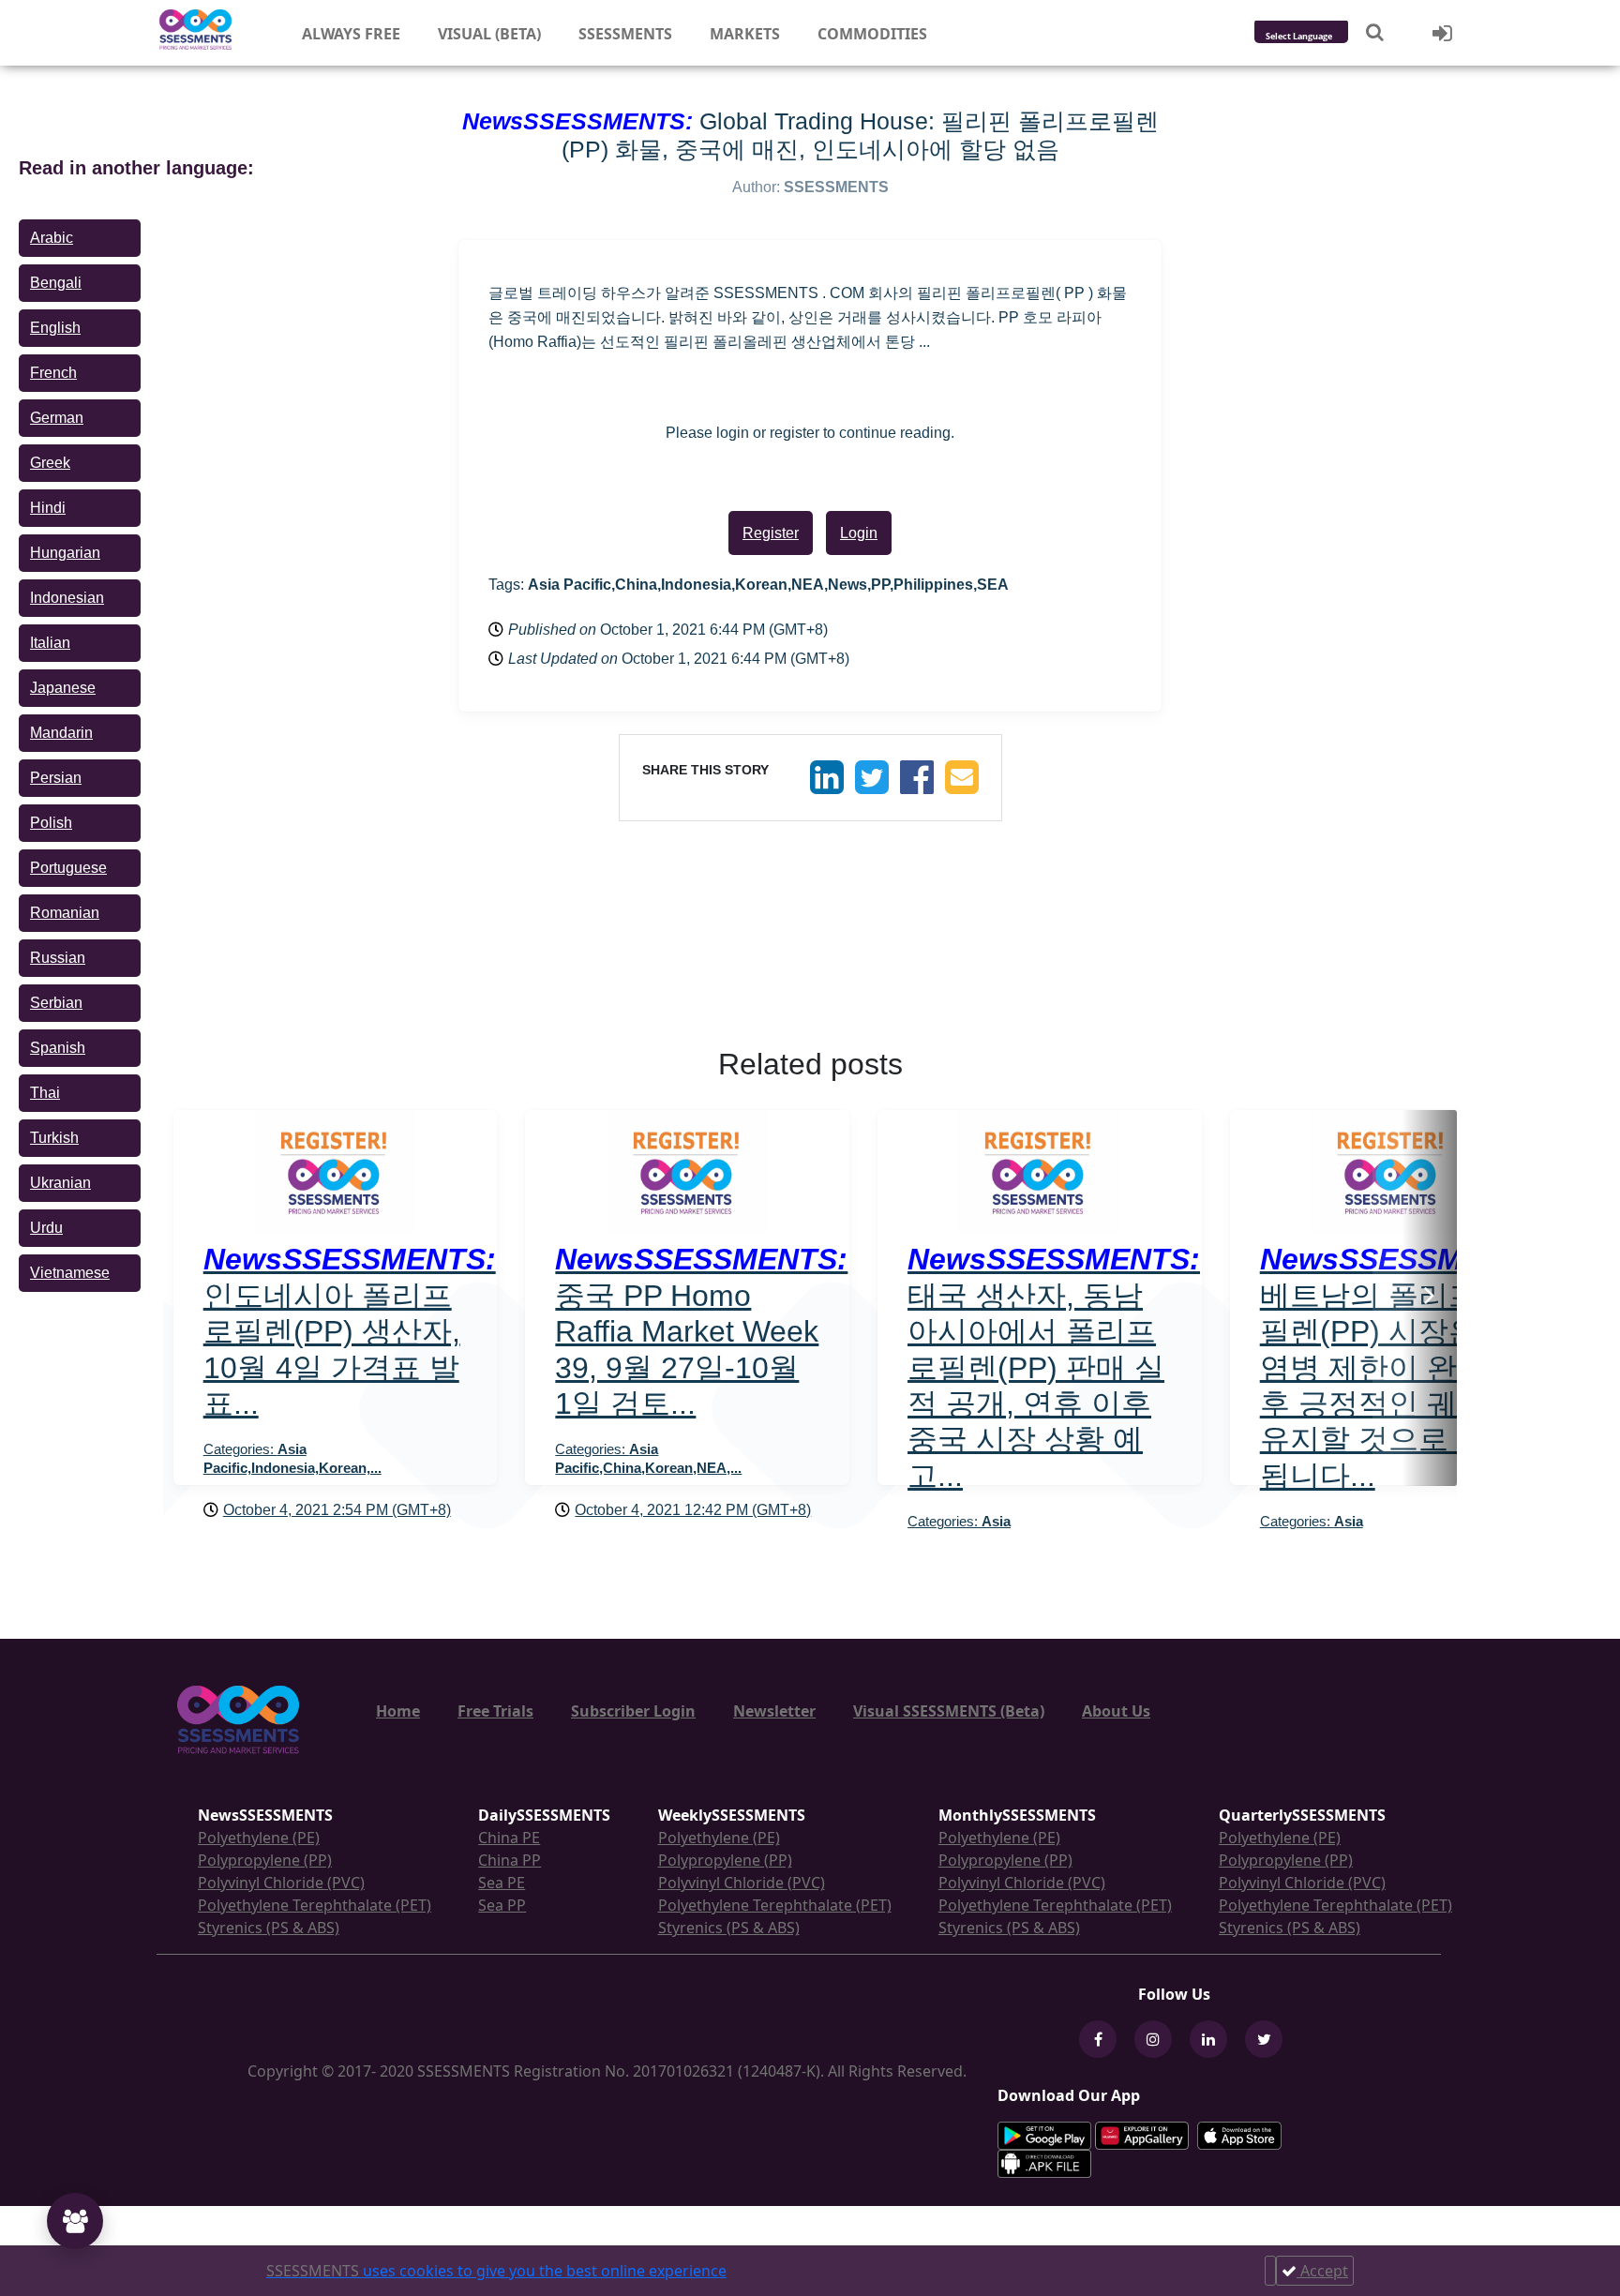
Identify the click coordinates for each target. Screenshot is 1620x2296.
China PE (509, 1838)
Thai (45, 1093)
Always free (351, 34)
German (57, 418)
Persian (56, 778)
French (53, 373)
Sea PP (502, 1905)
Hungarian (65, 553)
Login (859, 533)
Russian (58, 958)
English (55, 328)
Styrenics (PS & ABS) (269, 1928)
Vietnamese (70, 1273)
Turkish (54, 1138)
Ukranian (60, 1183)
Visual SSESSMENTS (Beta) (949, 1711)
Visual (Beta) (489, 34)
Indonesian (67, 598)
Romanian (65, 913)
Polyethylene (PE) (259, 1838)
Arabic (52, 238)
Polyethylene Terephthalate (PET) (315, 1905)
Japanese (63, 688)
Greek (50, 463)
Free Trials (495, 1711)
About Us (1116, 1711)
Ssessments (625, 34)
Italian (50, 643)
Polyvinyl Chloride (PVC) (281, 1883)
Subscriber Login (633, 1711)
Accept (1322, 2271)
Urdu (46, 1228)
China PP (510, 1860)
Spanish (58, 1048)
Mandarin (61, 733)
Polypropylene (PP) (265, 1860)
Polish (51, 823)
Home (398, 1711)
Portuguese (68, 868)
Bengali (56, 283)
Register (771, 533)
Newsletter (774, 1711)
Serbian (56, 1003)
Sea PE (502, 1883)
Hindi (48, 508)
